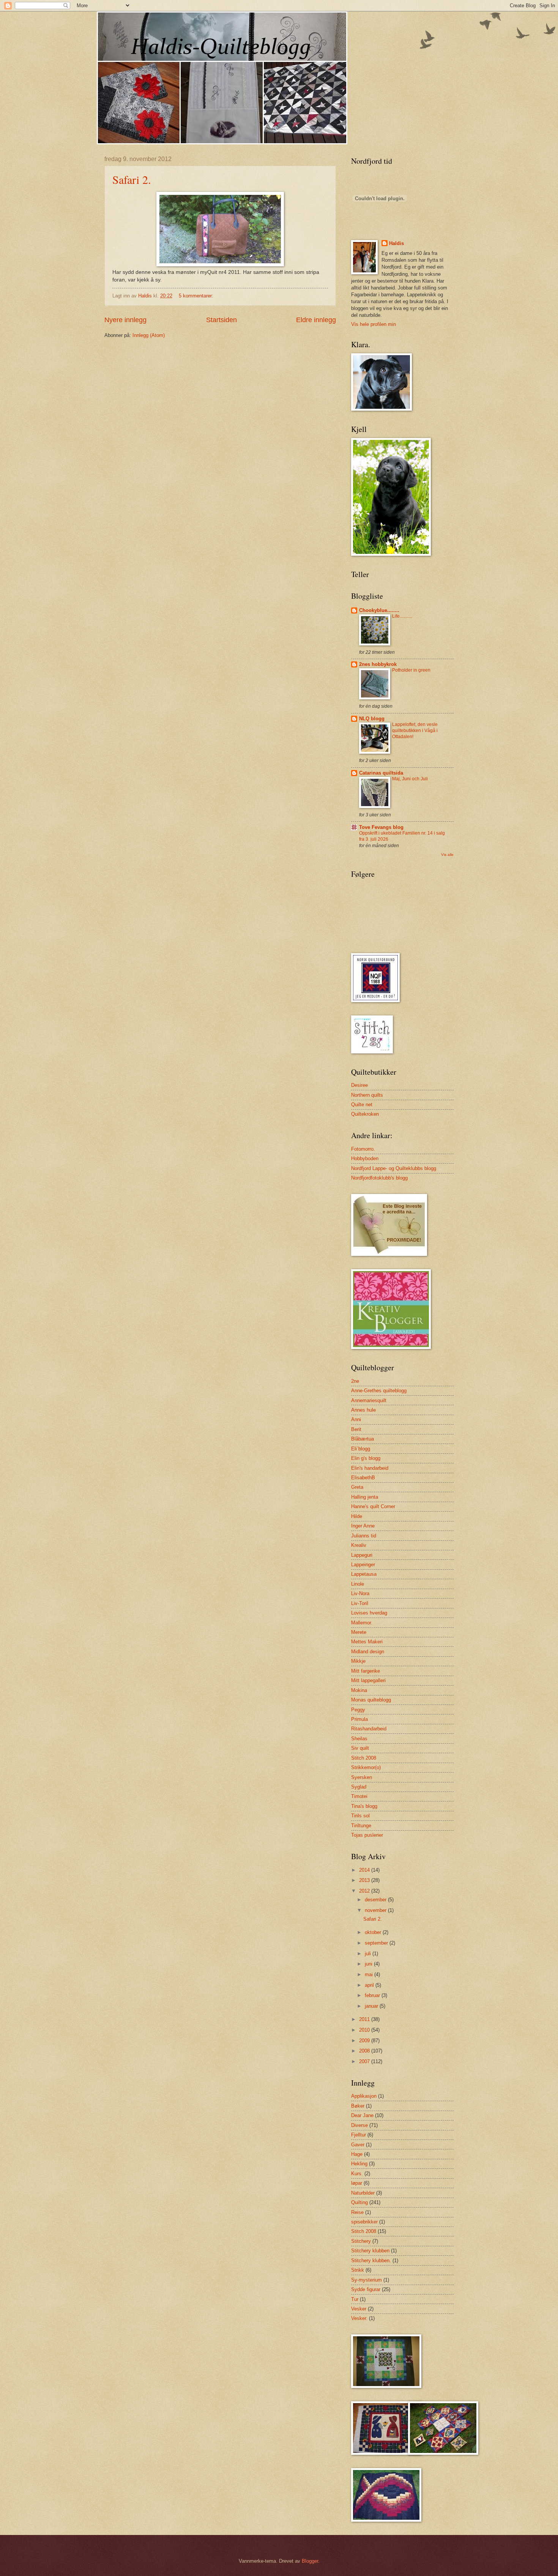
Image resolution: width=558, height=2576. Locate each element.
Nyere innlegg (125, 320)
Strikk (358, 2270)
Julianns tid (364, 1536)
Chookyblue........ (379, 610)
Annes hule (363, 1410)
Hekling (359, 2164)
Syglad (359, 1787)
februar (373, 1995)
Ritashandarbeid (369, 1729)
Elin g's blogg (366, 1458)
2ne (355, 1381)
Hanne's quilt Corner (373, 1506)
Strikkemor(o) (366, 1767)
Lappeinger (363, 1565)
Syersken (362, 1777)
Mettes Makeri (367, 1642)
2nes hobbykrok (378, 664)
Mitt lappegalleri (368, 1680)
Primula (359, 1719)
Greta (357, 1487)
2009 (365, 2041)
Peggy (358, 1710)
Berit (356, 1429)
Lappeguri (362, 1555)
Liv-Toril (360, 1603)
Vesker (359, 2309)
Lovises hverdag (369, 1613)
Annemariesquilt (369, 1400)
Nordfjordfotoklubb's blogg (379, 1178)
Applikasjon (364, 2096)
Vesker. (359, 2318)
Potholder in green (411, 670)
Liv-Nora (360, 1593)
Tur (355, 2299)
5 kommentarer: (197, 296)
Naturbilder (363, 2193)
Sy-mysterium (366, 2280)
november (376, 1910)
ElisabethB (363, 1478)
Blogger (310, 2561)
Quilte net (362, 1105)
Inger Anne (363, 1526)
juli (369, 1954)
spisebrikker (364, 2222)
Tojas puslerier (367, 1835)
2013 (365, 1880)
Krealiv (359, 1545)
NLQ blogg (372, 719)
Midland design (368, 1652)
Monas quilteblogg (371, 1700)
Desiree (359, 1085)
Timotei (359, 1796)
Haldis (396, 243)
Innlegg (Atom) (149, 335)
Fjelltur (359, 2135)
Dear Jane (362, 2115)
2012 (365, 1891)
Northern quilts (367, 1095)
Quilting (359, 2202)
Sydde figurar (366, 2289)
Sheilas (359, 1739)
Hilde (357, 1516)
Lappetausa (364, 1574)
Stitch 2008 (364, 1758)
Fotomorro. (363, 1149)
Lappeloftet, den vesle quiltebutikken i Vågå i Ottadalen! (415, 731)
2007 (365, 2061)
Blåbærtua (363, 1439)
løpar (357, 2183)
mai (370, 1974)
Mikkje (358, 1661)
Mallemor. (362, 1623)
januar (372, 2006)
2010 (365, 2030)
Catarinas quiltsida (381, 773)
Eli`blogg (361, 1449)
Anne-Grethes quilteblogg (379, 1391)
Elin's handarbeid (370, 1468)
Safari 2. (132, 179)
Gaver (358, 2145)
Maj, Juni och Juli (410, 779)
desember (376, 1900)
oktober (374, 1932)
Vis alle (447, 855)
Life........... (402, 616)
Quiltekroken (365, 1114)
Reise (357, 2212)
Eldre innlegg (316, 320)
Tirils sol (360, 1816)
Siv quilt (360, 1748)
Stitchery (361, 2241)
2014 (365, 1870)
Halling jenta (365, 1497)
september (377, 1943)
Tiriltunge (361, 1826)
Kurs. (357, 2174)
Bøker (358, 2106)
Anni (356, 1419)
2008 (365, 2051)
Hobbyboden (365, 1158)
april (370, 1985)
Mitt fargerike (366, 1671)
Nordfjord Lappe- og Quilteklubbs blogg (394, 1168)
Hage (357, 2154)
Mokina (359, 1690)
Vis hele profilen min (374, 324)
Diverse (359, 2125)
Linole (358, 1584)
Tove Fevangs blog (381, 827)
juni (369, 1964)
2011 (365, 2019)
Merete (359, 1632)
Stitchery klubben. (371, 2261)
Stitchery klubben (370, 2251)
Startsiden (221, 320)
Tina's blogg (364, 1806)
